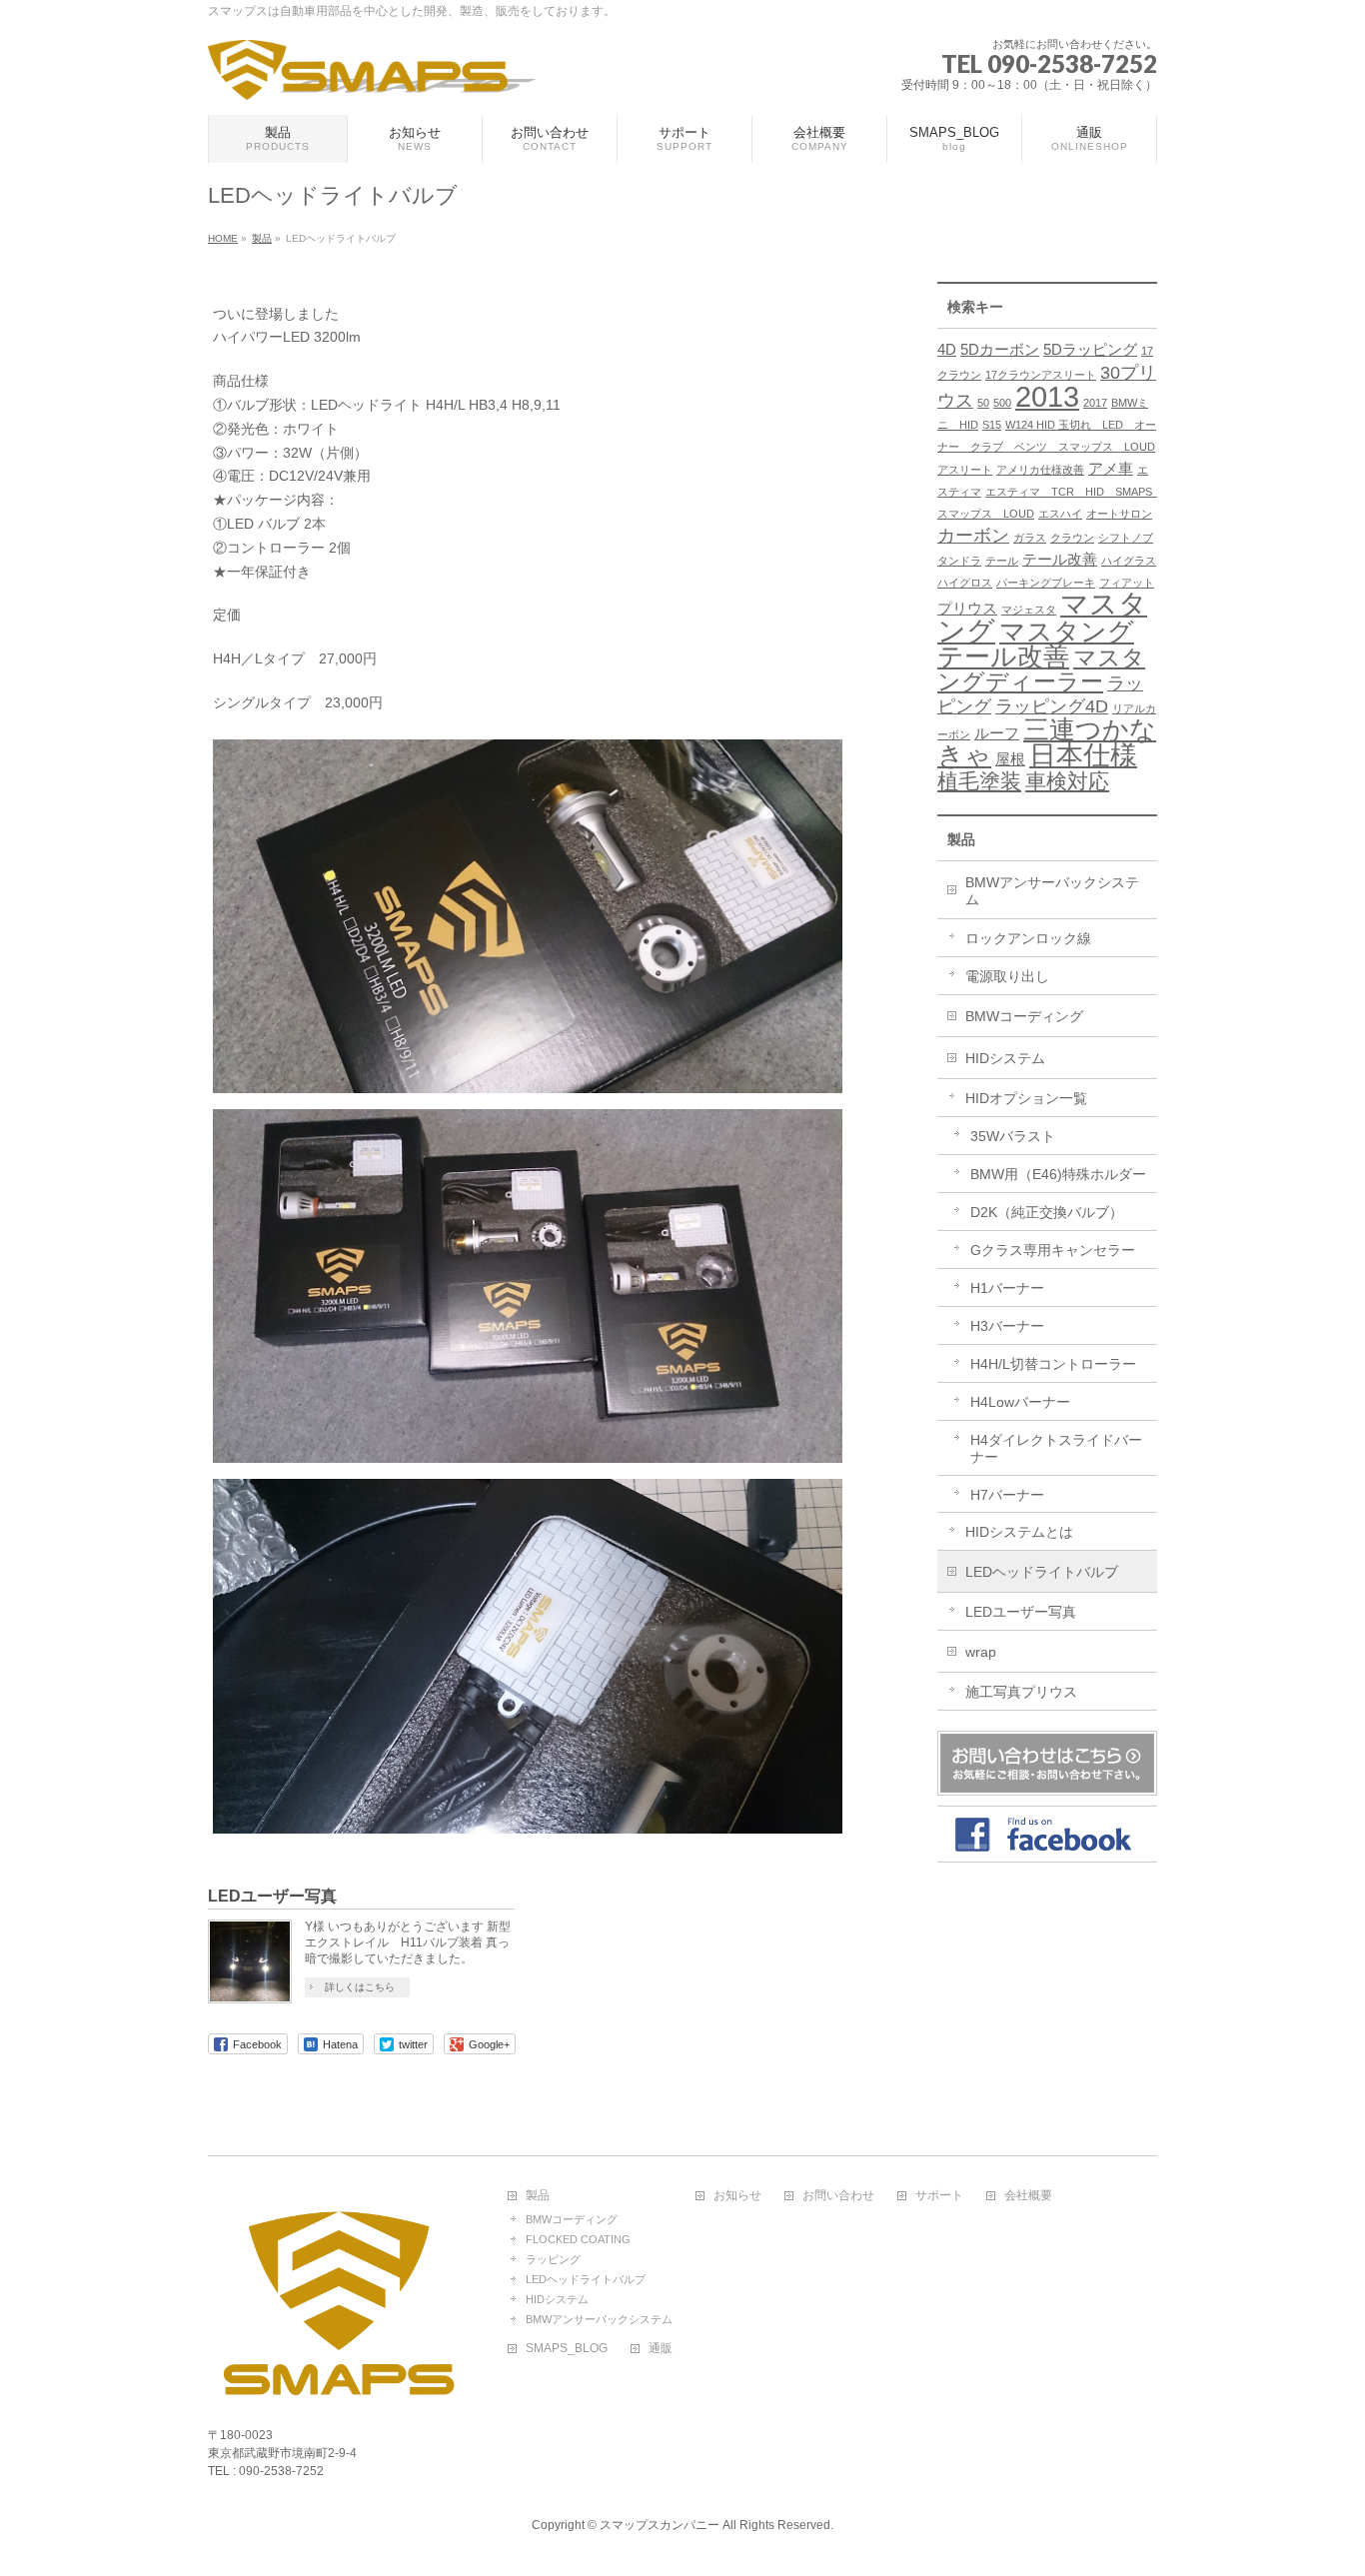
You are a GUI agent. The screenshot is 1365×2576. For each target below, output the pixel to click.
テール (1002, 561)
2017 (1095, 403)
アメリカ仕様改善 (1040, 470)
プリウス (967, 608)
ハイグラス (1129, 561)
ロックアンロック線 (1028, 938)
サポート (939, 2196)
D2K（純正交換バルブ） (1047, 1212)
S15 (992, 425)
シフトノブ (1126, 538)
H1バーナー (1007, 1288)
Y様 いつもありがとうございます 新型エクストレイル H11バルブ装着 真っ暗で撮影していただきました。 (408, 1942)
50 (983, 403)
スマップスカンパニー (660, 2525)
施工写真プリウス (1021, 1692)
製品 (961, 839)
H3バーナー (1007, 1326)
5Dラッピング (1090, 349)
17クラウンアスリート (1041, 375)
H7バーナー (1007, 1495)
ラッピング (553, 2259)
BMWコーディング (1024, 1016)
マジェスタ (1029, 610)
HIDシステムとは (1019, 1532)
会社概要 (1028, 2196)
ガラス (1030, 538)
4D (947, 349)
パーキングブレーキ (1046, 583)
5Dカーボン (1000, 349)
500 (1002, 403)
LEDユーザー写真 (272, 1896)
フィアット (1127, 583)
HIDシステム (1005, 1058)
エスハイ (1060, 514)
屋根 (1010, 759)
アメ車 (1111, 468)
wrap (981, 1652)
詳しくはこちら (360, 1987)
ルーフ (997, 733)
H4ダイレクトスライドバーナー (1056, 1448)
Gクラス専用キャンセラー (1053, 1250)
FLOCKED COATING (578, 2239)
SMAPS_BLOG (567, 2349)
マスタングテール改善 (1036, 644)
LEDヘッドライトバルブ (1042, 1572)
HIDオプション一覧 (1026, 1098)
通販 (661, 2349)
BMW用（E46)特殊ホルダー (1058, 1174)
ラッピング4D (1052, 706)
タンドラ (959, 561)
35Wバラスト (1013, 1136)
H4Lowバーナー (1020, 1402)
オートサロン (1119, 514)
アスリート (965, 470)
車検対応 (1067, 781)
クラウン (1072, 538)
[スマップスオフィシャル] (372, 77)
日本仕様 (1083, 755)
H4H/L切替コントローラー (1053, 1364)
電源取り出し (1007, 976)
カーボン (973, 535)
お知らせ (737, 2196)
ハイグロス (965, 583)
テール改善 (1060, 559)
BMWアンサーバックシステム (1052, 891)
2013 (1047, 396)
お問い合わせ (838, 2196)
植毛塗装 (979, 781)
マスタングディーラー (1041, 669)
